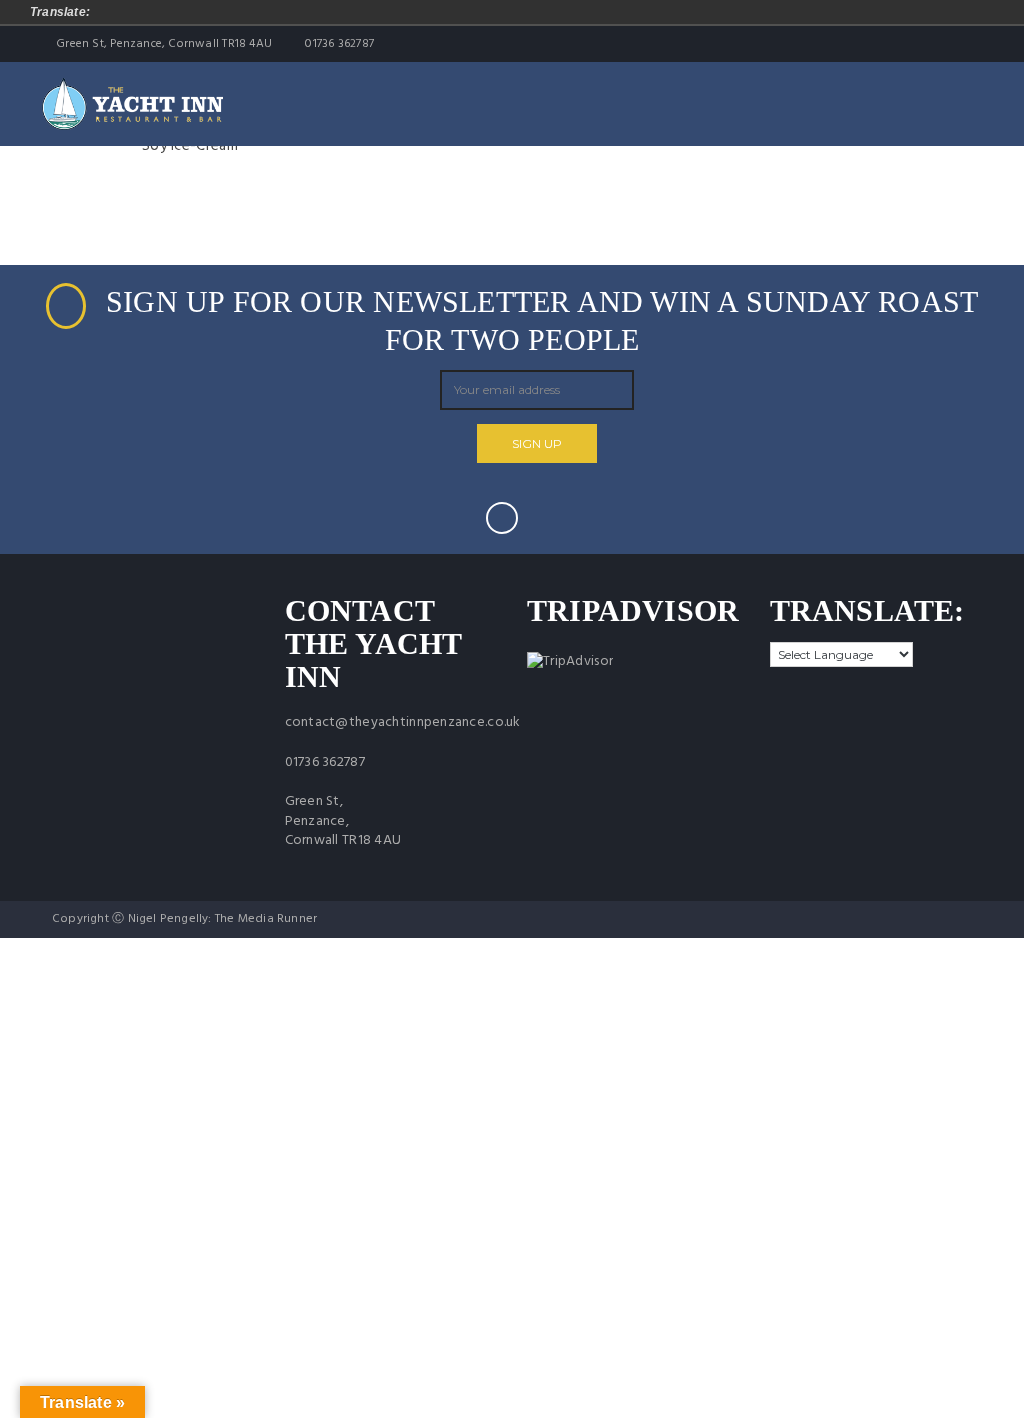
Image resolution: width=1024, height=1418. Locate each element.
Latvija (305, 12)
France (221, 12)
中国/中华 (529, 12)
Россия (445, 12)
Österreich (109, 12)
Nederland (333, 12)
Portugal (417, 12)
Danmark (165, 12)
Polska (389, 12)
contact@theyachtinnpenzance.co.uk (403, 722)
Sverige (473, 12)
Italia (249, 12)
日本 (641, 12)
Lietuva (277, 12)
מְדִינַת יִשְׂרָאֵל (585, 12)
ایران (613, 12)
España (193, 12)
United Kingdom (501, 12)
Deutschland (137, 12)
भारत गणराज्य (557, 12)
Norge (361, 12)
